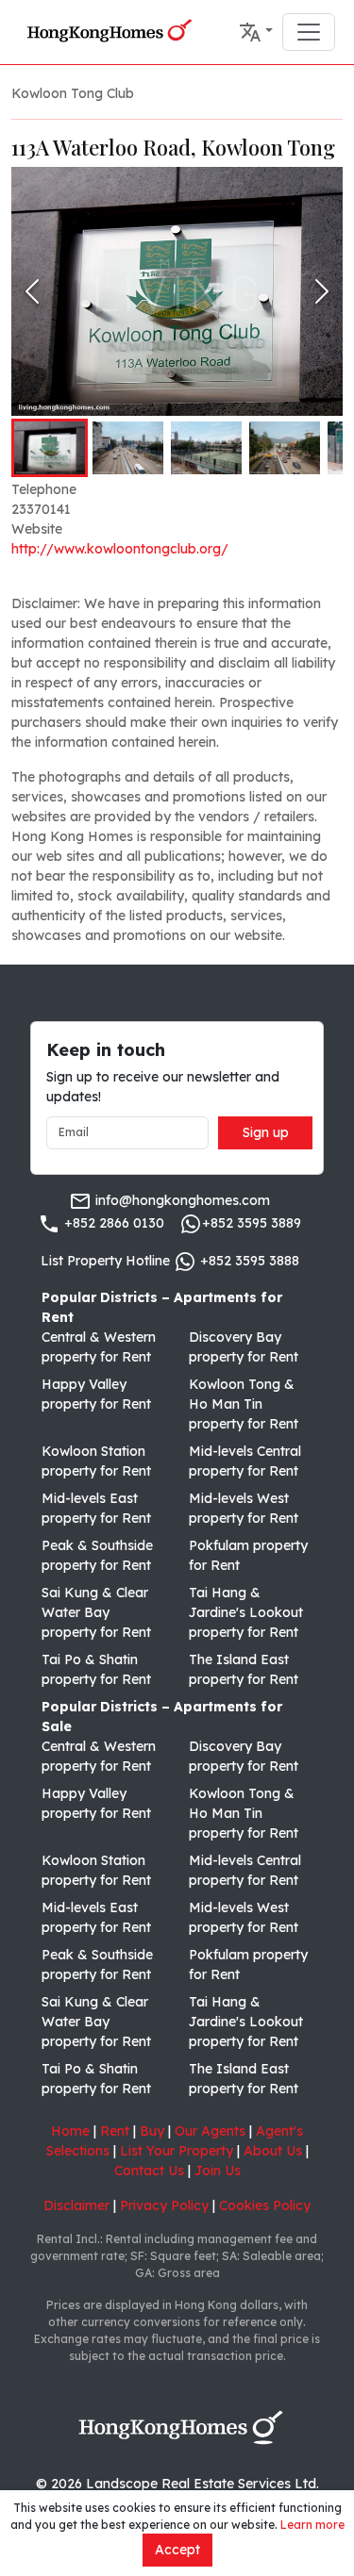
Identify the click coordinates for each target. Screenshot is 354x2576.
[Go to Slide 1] (50, 448)
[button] (256, 32)
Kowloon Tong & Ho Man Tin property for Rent (244, 1404)
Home (70, 2131)
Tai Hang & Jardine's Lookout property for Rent (246, 1612)
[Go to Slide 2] (128, 448)
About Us (273, 2151)
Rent (115, 2131)
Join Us (218, 2171)
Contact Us (149, 2171)
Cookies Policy (265, 2205)
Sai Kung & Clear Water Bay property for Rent (96, 1612)
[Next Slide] (322, 291)
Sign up (266, 1132)
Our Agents (210, 2131)
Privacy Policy (164, 2205)
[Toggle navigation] (309, 32)
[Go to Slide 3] (206, 448)
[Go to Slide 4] (285, 448)
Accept (177, 2550)
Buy (152, 2131)
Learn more (312, 2525)
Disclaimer (76, 2205)
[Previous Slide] (32, 291)
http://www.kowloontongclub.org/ (120, 549)
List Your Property (177, 2151)
